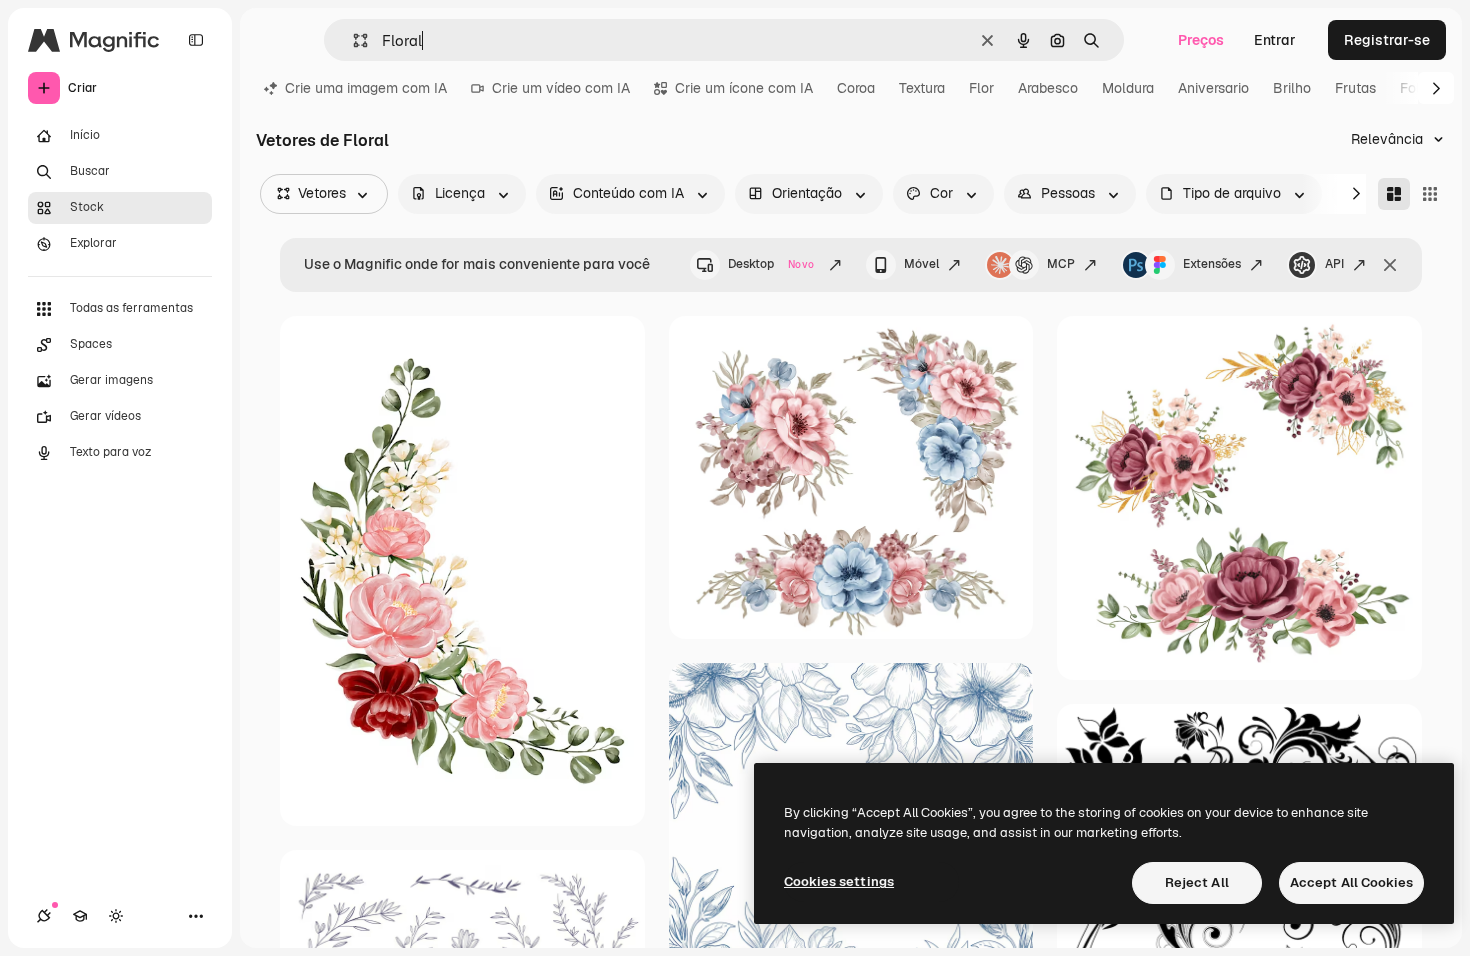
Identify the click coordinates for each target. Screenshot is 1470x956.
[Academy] (80, 916)
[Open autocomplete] (352, 40)
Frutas (1355, 88)
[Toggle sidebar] (196, 40)
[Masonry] (1394, 194)
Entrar (1275, 40)
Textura (922, 88)
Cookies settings (839, 881)
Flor (981, 88)
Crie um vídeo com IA (561, 88)
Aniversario (1213, 88)
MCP (1061, 264)
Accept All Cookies (1351, 882)
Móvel (921, 264)
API (1334, 264)
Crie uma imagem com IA (366, 88)
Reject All (1197, 882)
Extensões (1212, 264)
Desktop (771, 264)
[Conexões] (44, 916)
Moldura (1128, 88)
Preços (1201, 40)
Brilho (1292, 88)
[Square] (1430, 194)
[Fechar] (1390, 265)
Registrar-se (1387, 40)
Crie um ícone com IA (744, 88)
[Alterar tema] (116, 916)
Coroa (856, 88)
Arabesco (1048, 88)
